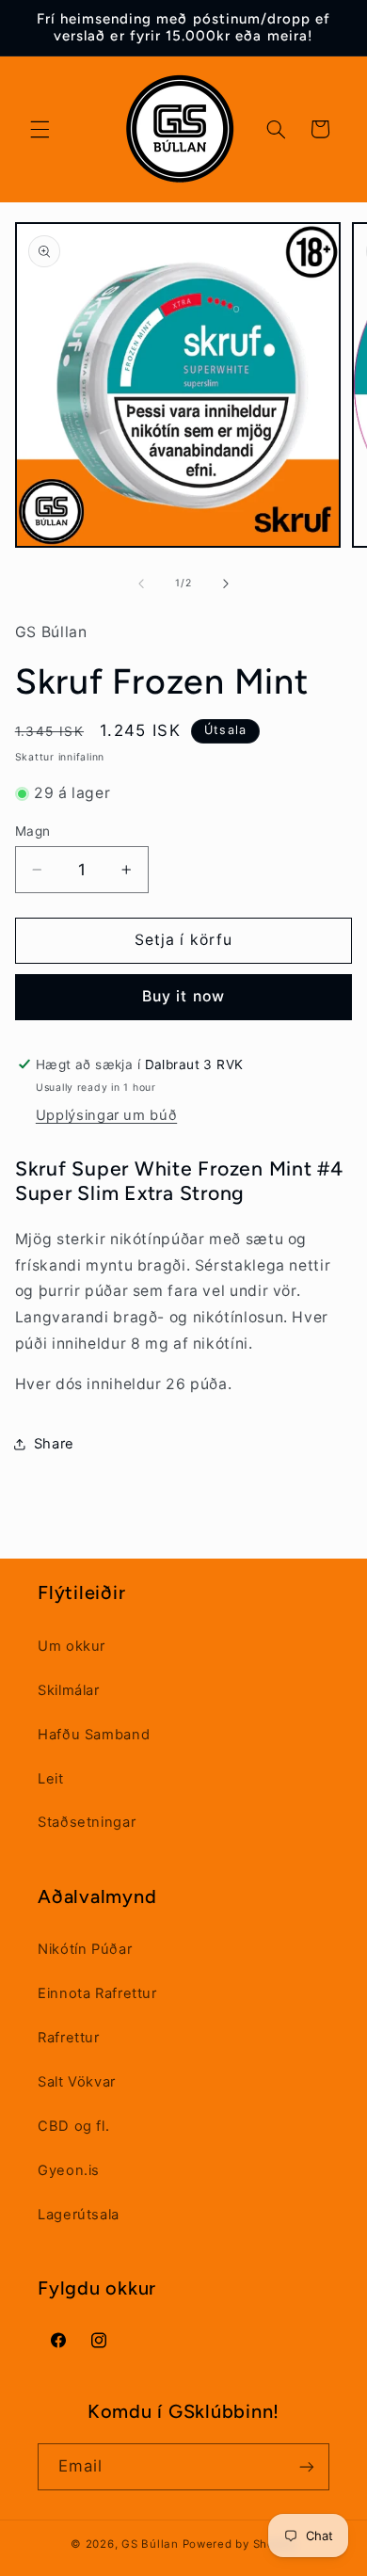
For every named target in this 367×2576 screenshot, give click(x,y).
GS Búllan (150, 2544)
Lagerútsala (79, 2215)
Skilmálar (69, 1690)
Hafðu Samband (94, 1735)
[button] (40, 129)
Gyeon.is (69, 2170)
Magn (33, 831)
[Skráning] (307, 2466)
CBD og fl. (73, 2126)
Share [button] (54, 1444)
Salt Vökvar (77, 2082)
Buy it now (183, 996)
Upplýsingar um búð (106, 1115)
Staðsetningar (87, 1822)
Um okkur (72, 1646)
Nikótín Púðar (85, 1949)
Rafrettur (69, 2038)
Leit (51, 1779)
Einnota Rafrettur (97, 1993)
